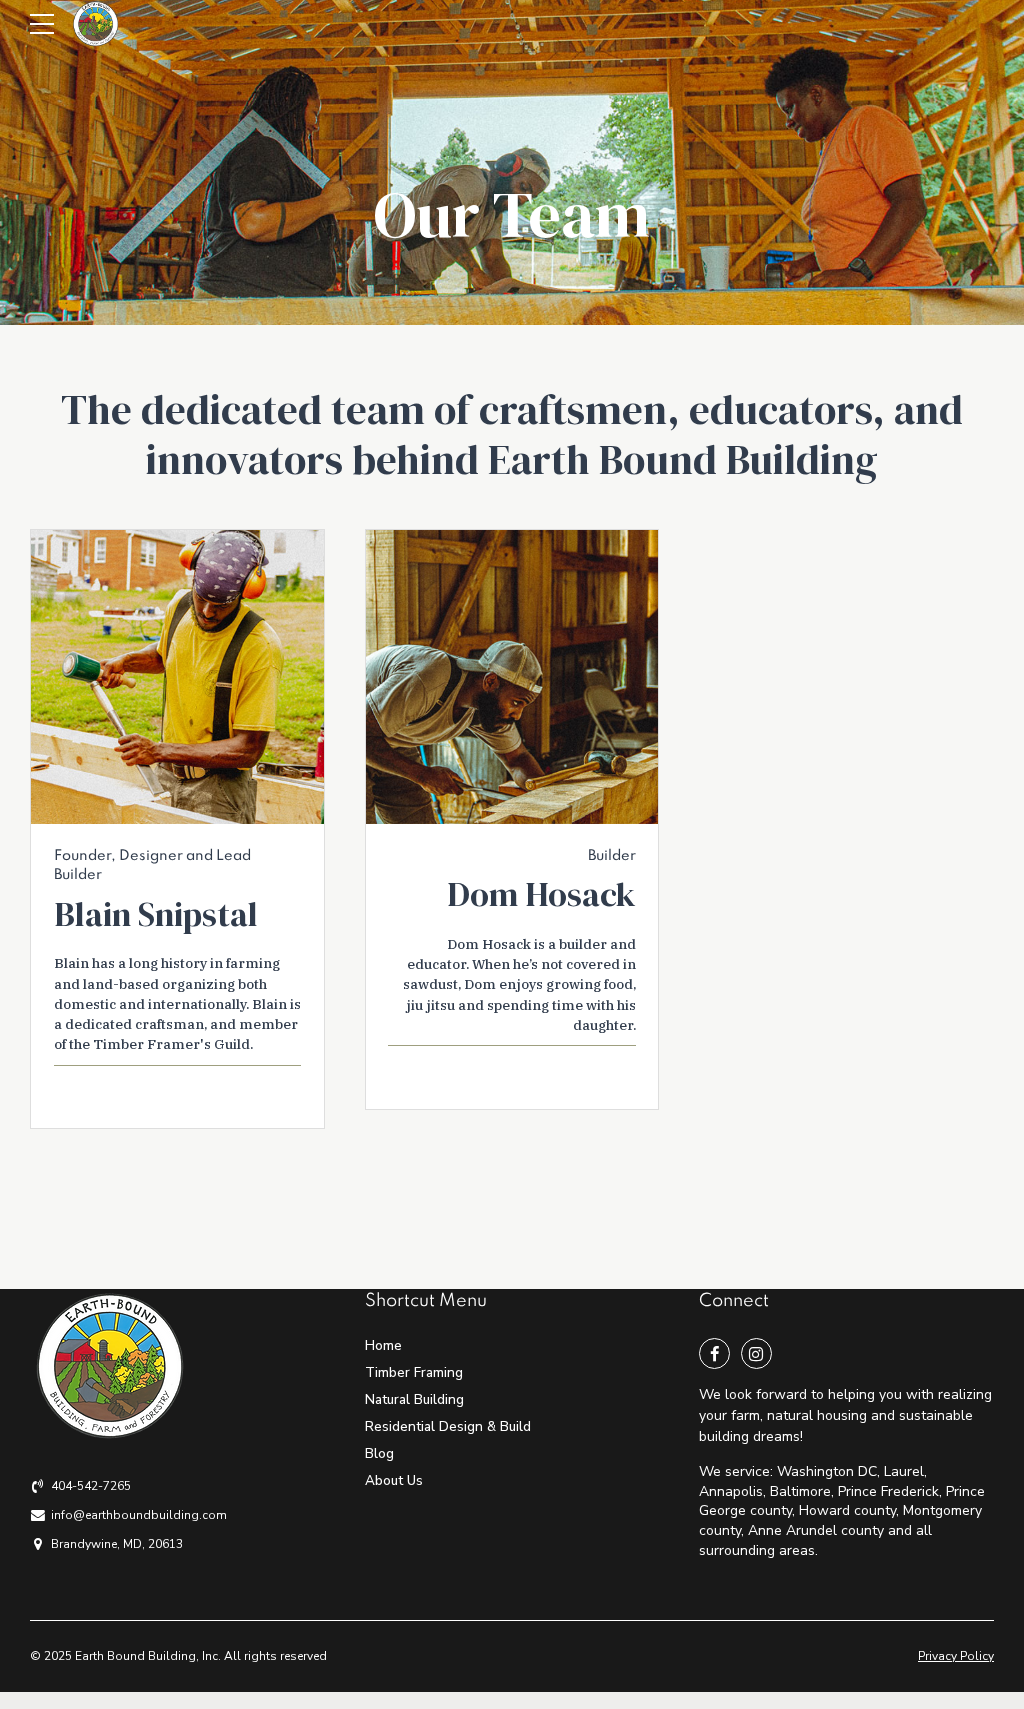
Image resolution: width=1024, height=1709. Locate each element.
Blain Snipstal (156, 914)
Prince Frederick (888, 1491)
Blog (379, 1453)
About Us (394, 1480)
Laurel (904, 1471)
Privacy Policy (956, 1656)
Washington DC (827, 1471)
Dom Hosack (541, 894)
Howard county (847, 1510)
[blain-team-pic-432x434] (177, 677)
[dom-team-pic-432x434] (512, 677)
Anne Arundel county (816, 1530)
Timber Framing (414, 1372)
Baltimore (800, 1491)
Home (383, 1345)
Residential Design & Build (448, 1426)
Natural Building (414, 1399)
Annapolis (731, 1491)
